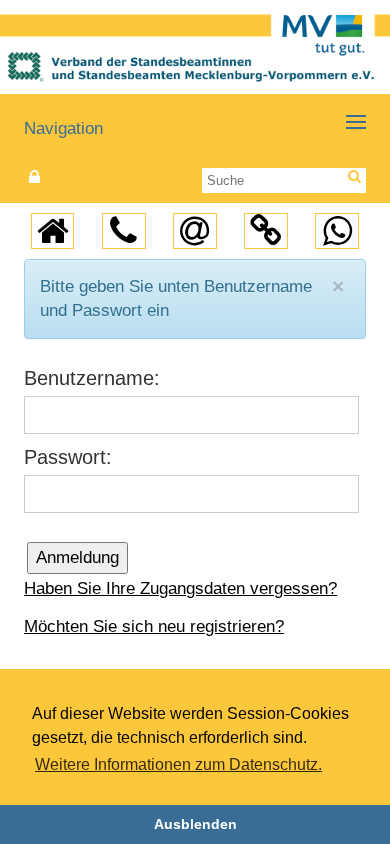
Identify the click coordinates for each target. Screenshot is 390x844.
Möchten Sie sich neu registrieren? (154, 626)
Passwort (65, 457)
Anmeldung (77, 557)
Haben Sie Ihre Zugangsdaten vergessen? (180, 588)
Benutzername (89, 378)
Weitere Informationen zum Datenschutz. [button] (178, 764)
